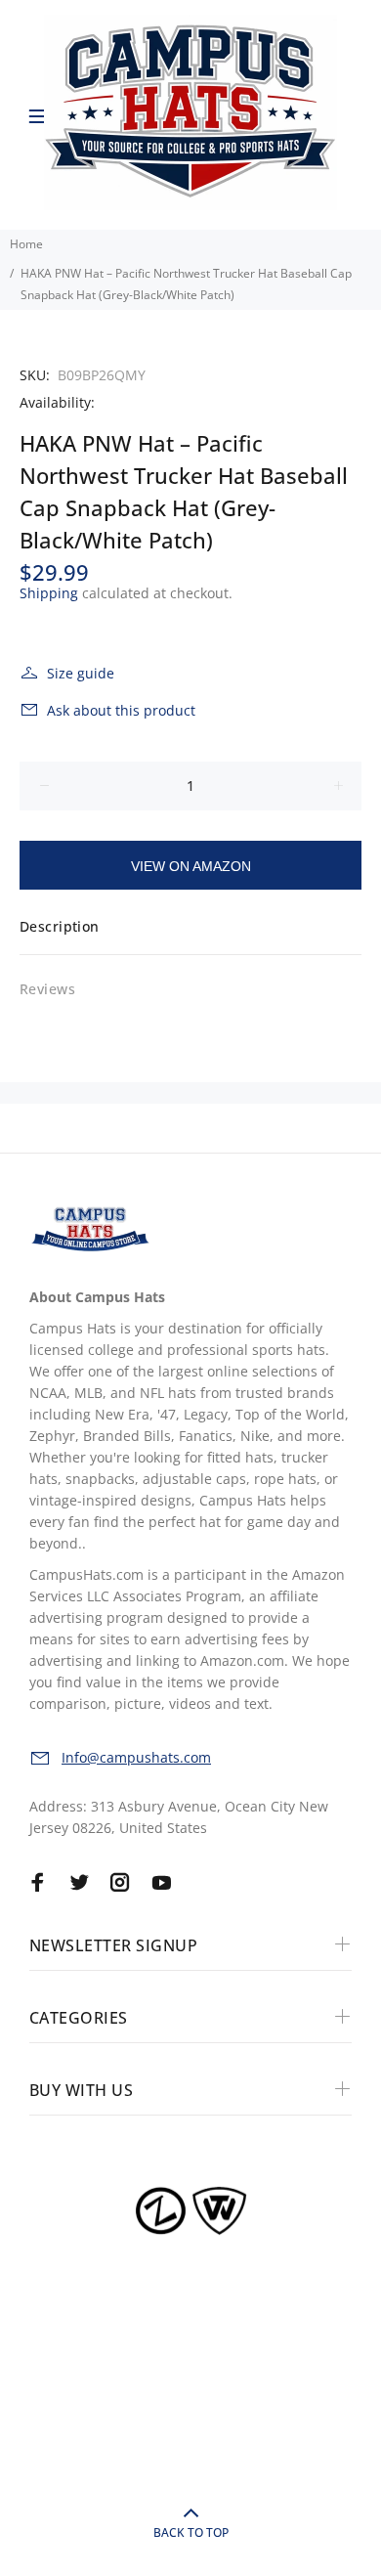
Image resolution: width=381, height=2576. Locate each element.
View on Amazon (191, 866)
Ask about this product (121, 710)
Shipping (49, 593)
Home (26, 244)
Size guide (81, 673)
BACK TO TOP (191, 2532)
